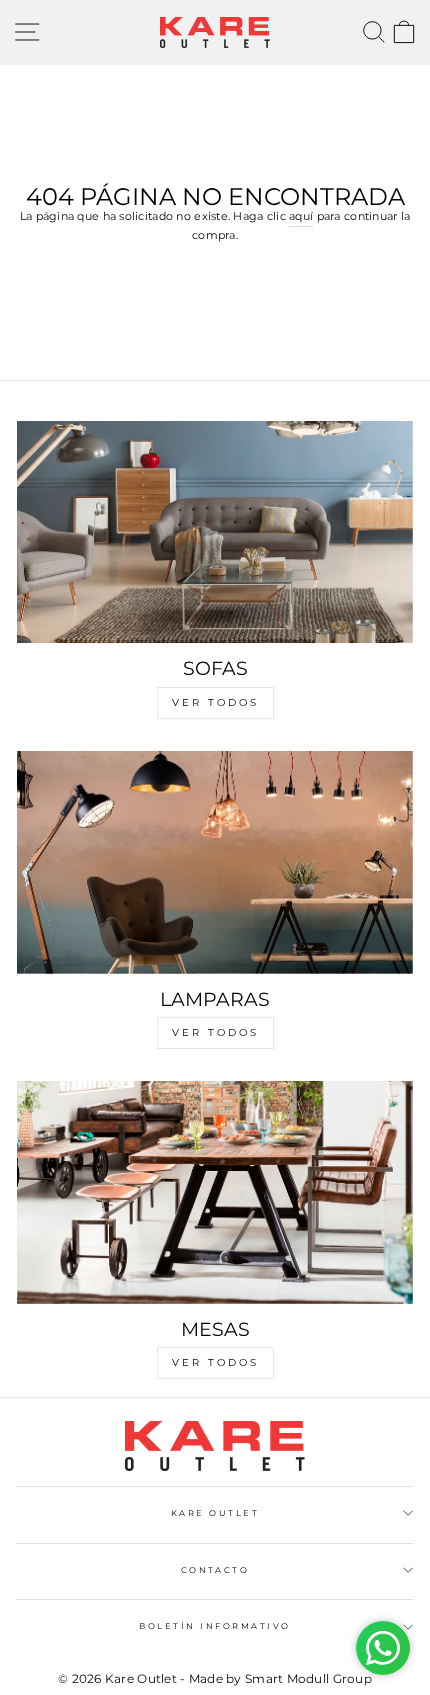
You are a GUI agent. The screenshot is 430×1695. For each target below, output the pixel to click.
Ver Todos (215, 702)
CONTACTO (215, 1570)
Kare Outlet (215, 1513)
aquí (301, 216)
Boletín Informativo (214, 1626)
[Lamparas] (215, 862)
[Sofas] (215, 532)
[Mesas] (215, 1192)
